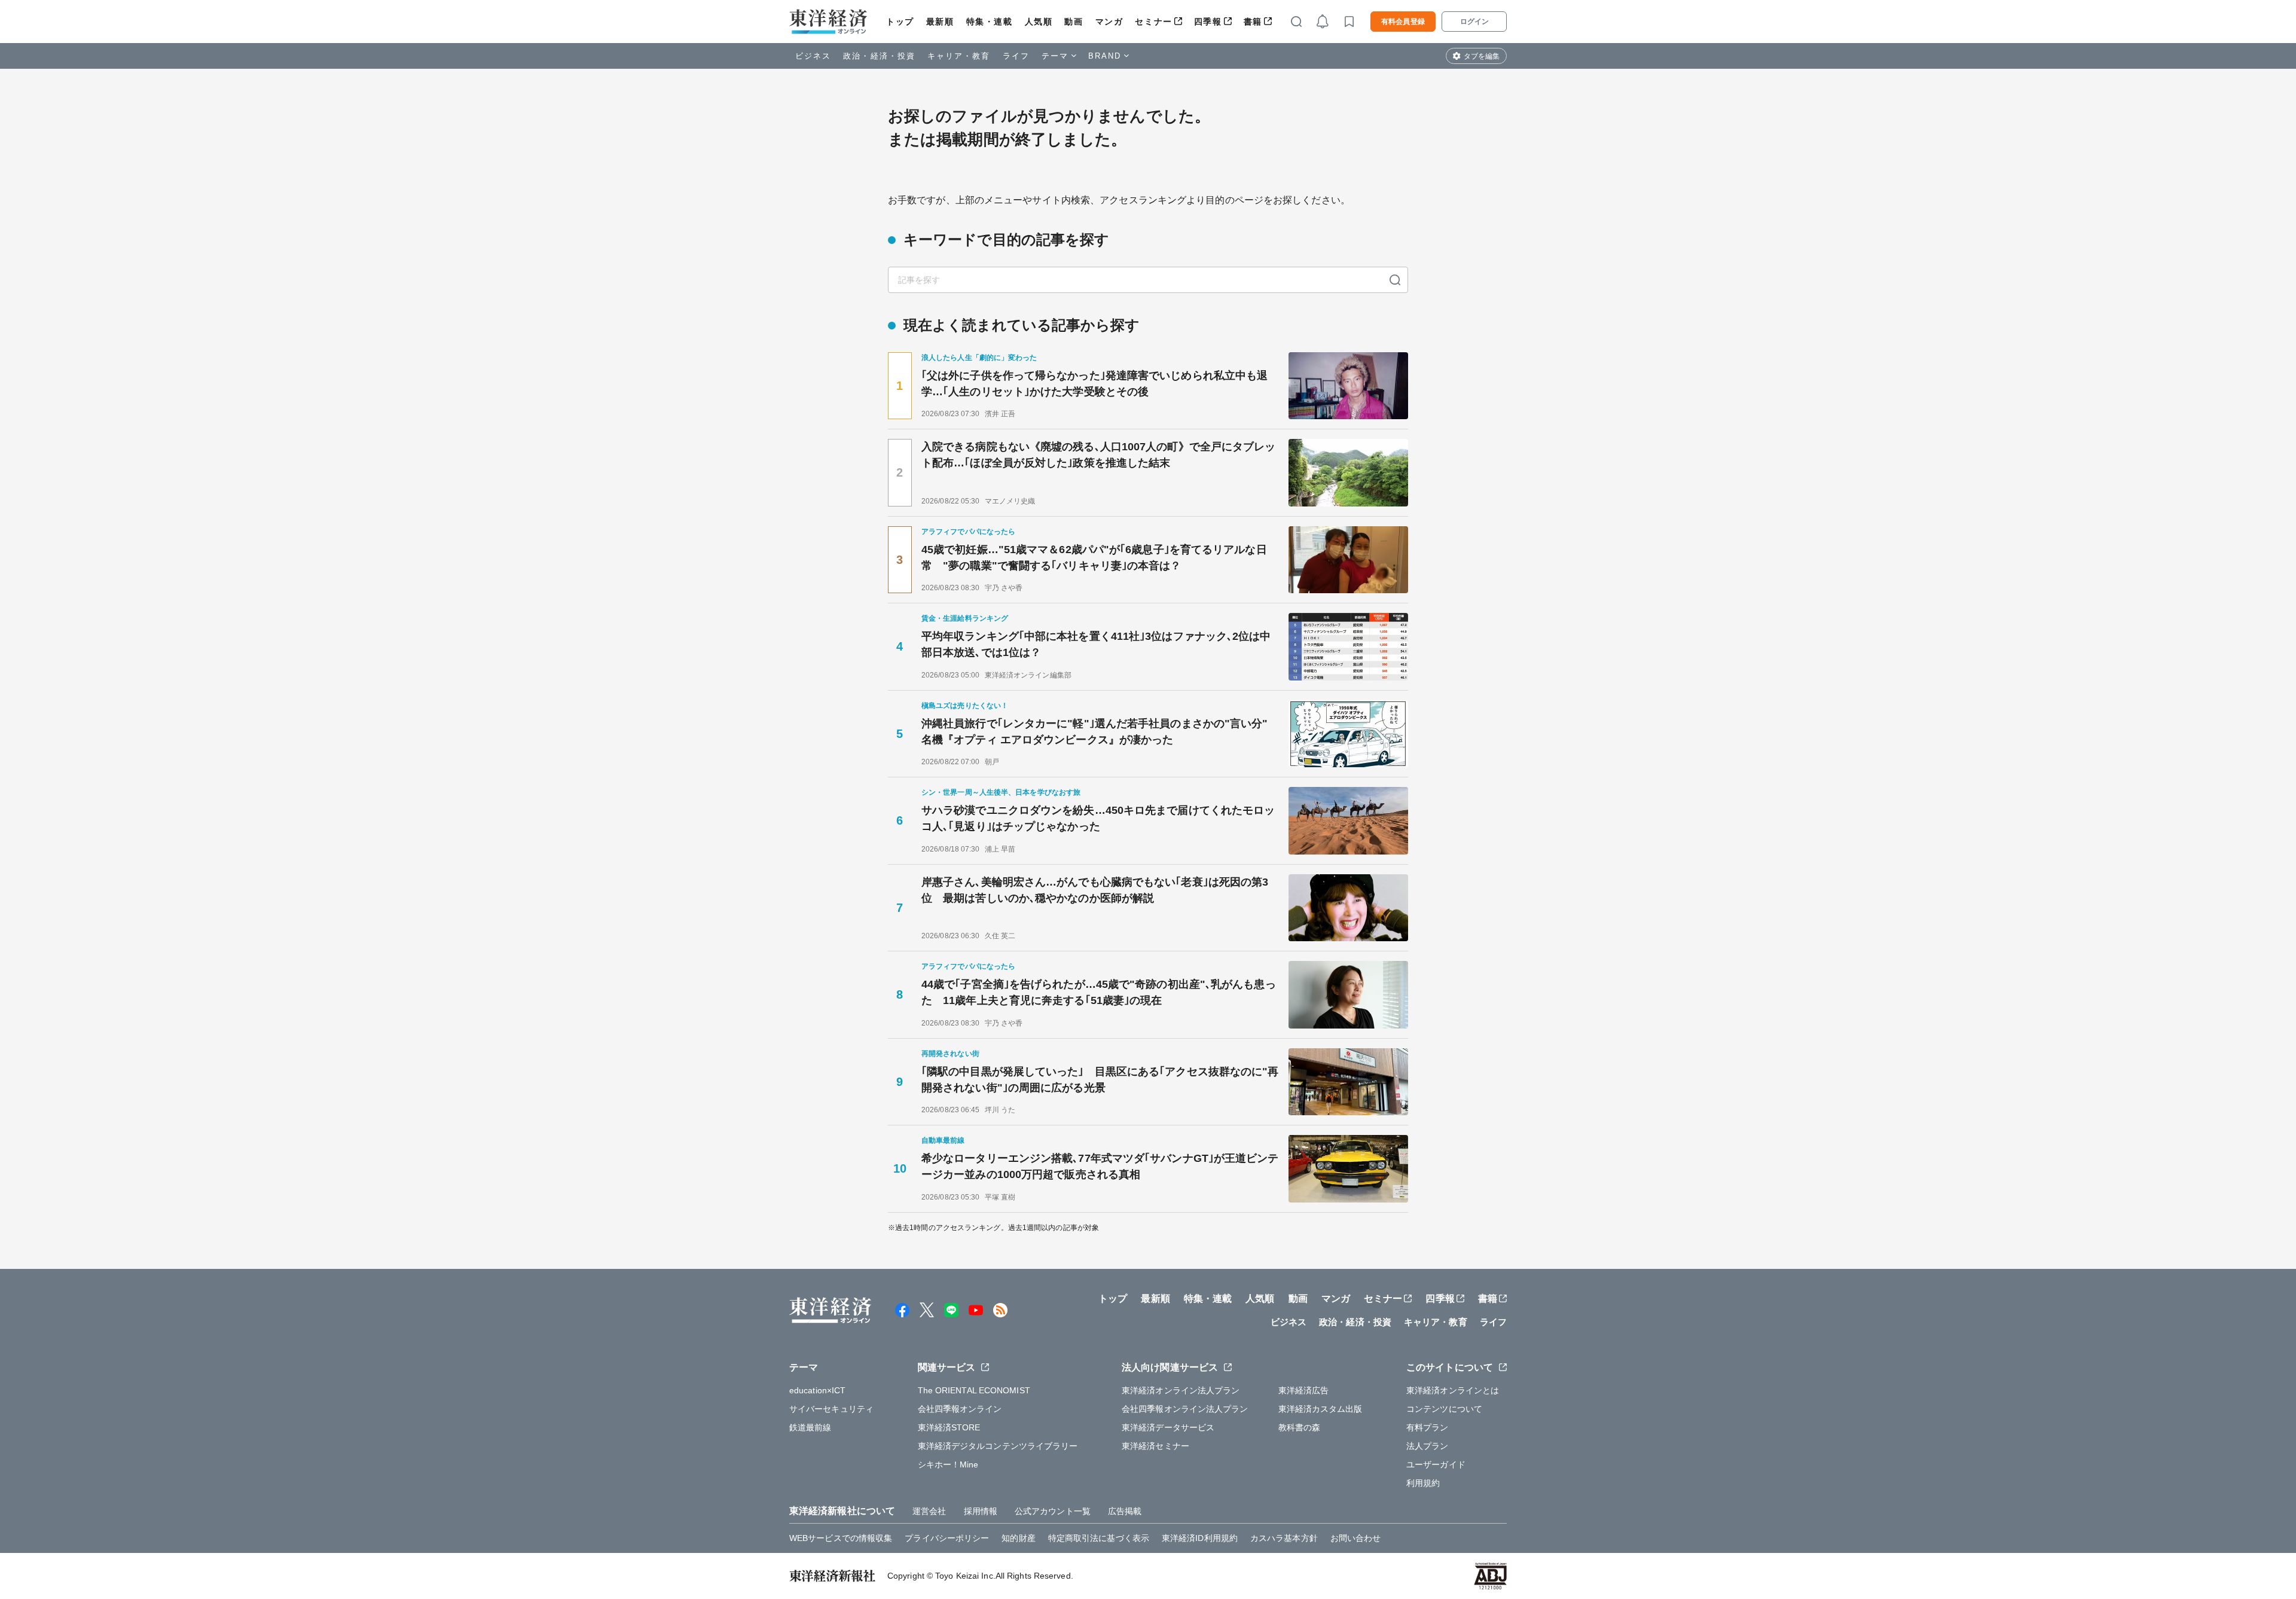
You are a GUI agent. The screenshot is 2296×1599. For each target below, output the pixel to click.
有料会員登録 (1403, 22)
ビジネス (813, 56)
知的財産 (1018, 1538)
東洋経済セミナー (1155, 1446)
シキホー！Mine (948, 1464)
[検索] (1395, 280)
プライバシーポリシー (947, 1538)
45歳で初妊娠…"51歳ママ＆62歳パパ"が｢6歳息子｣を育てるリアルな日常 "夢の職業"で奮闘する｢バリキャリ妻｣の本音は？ (1094, 558)
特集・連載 (990, 22)
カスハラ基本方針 (1284, 1538)
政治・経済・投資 (879, 56)
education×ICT (817, 1390)
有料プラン (1428, 1427)
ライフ (1016, 56)
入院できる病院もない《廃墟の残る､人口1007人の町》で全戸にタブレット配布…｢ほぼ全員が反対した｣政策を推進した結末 (1099, 455)
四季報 (1208, 22)
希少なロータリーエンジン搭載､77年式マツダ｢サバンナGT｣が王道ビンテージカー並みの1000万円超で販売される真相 (1100, 1166)
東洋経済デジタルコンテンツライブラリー (998, 1446)
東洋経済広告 (1304, 1390)
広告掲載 (1125, 1511)
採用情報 (981, 1511)
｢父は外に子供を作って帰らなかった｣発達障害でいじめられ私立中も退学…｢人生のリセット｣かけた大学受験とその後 (1094, 384)
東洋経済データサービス (1168, 1427)
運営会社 (929, 1511)
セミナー (1153, 22)
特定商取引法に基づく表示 (1099, 1538)
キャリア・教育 (959, 56)
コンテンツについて (1444, 1409)
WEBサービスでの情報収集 (841, 1538)
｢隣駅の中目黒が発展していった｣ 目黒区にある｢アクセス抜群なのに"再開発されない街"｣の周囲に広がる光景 (1100, 1080)
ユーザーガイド (1436, 1464)
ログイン (1474, 22)
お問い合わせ (1356, 1538)
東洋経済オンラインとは (1453, 1390)
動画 (1074, 22)
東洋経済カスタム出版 (1320, 1409)
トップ (900, 22)
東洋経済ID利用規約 (1200, 1538)
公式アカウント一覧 (1053, 1511)
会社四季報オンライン (960, 1409)
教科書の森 (1300, 1427)
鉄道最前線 (810, 1427)
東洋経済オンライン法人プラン (1181, 1390)
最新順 (940, 22)
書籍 (1253, 22)
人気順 (1039, 22)
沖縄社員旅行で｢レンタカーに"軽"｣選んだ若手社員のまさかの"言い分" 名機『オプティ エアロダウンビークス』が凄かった (1100, 732)
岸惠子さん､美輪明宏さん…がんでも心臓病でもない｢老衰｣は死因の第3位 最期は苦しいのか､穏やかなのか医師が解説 (1095, 890)
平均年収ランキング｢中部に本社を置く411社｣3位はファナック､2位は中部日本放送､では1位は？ (1096, 644)
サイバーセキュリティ (831, 1409)
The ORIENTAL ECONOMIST (974, 1390)
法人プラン (1428, 1446)
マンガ (1109, 22)
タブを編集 (1482, 56)
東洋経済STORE (949, 1427)
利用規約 (1423, 1483)
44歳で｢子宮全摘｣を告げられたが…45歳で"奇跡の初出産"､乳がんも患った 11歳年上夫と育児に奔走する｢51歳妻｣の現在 (1099, 992)
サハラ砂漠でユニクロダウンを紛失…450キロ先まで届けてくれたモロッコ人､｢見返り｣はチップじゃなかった (1098, 818)
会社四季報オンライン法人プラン (1185, 1409)
